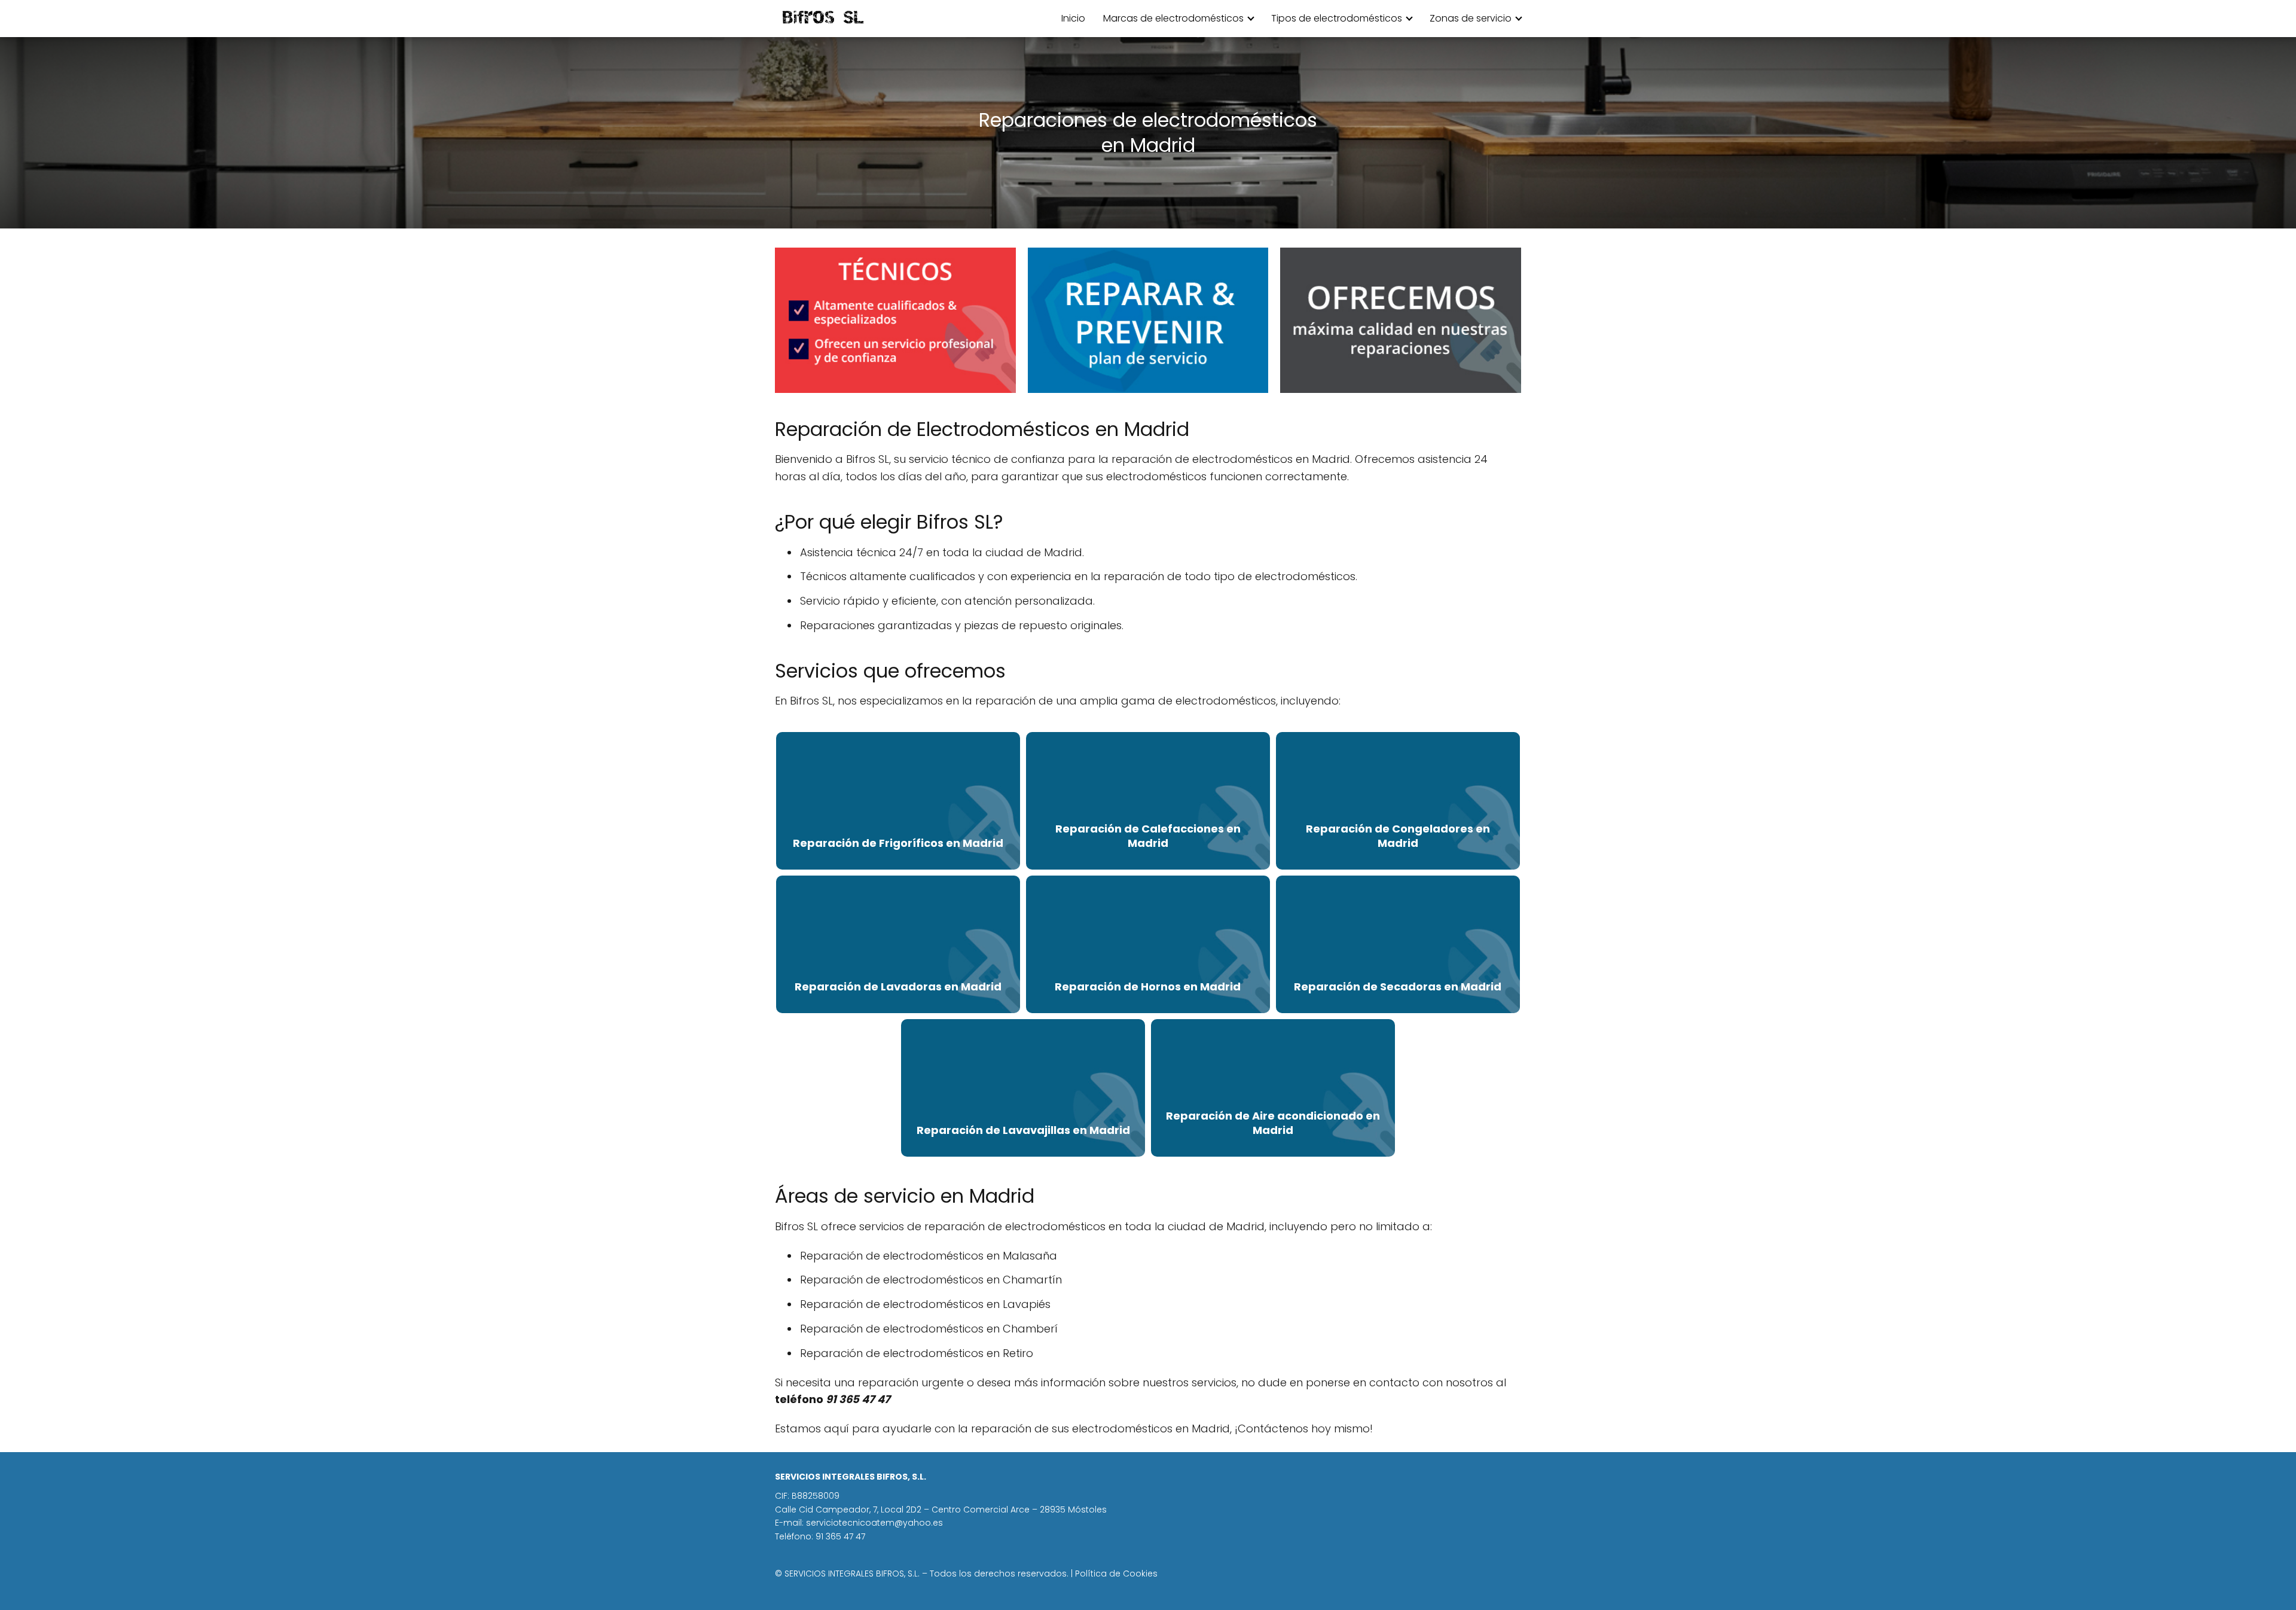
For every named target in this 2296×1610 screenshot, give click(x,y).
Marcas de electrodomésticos (1173, 18)
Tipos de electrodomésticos (1337, 18)
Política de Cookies (1116, 1574)
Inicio (1073, 18)
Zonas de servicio (1471, 18)
